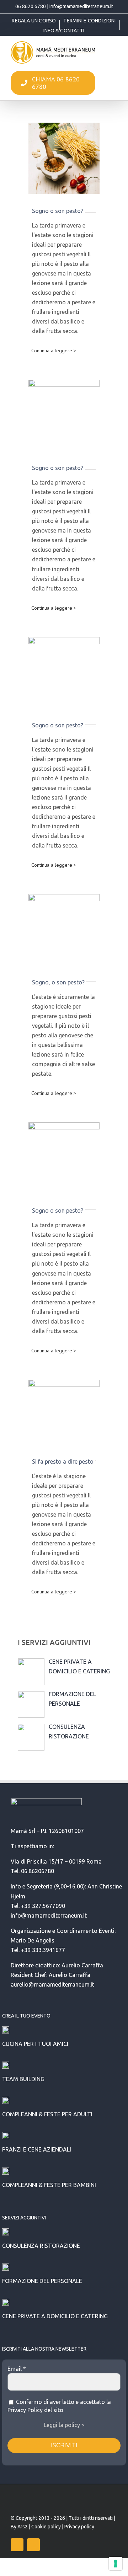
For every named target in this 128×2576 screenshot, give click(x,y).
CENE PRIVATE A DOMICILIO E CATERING (55, 2316)
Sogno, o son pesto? (58, 982)
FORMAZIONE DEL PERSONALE (42, 2281)
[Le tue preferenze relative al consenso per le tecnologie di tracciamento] (116, 2564)
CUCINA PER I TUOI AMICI (35, 2044)
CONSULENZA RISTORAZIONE (41, 2246)
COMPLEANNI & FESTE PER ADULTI (47, 2114)
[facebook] (17, 2545)
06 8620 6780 (31, 6)
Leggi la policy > (64, 2425)
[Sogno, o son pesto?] (64, 930)
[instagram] (33, 2545)
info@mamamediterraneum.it (81, 6)
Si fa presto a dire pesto (63, 1461)
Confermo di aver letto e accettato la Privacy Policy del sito (59, 2406)
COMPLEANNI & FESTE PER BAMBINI (49, 2185)
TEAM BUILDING (23, 2079)
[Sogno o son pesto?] (64, 158)
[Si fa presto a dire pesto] (64, 1412)
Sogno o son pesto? (58, 211)
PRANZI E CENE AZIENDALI (37, 2149)
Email (17, 2369)
